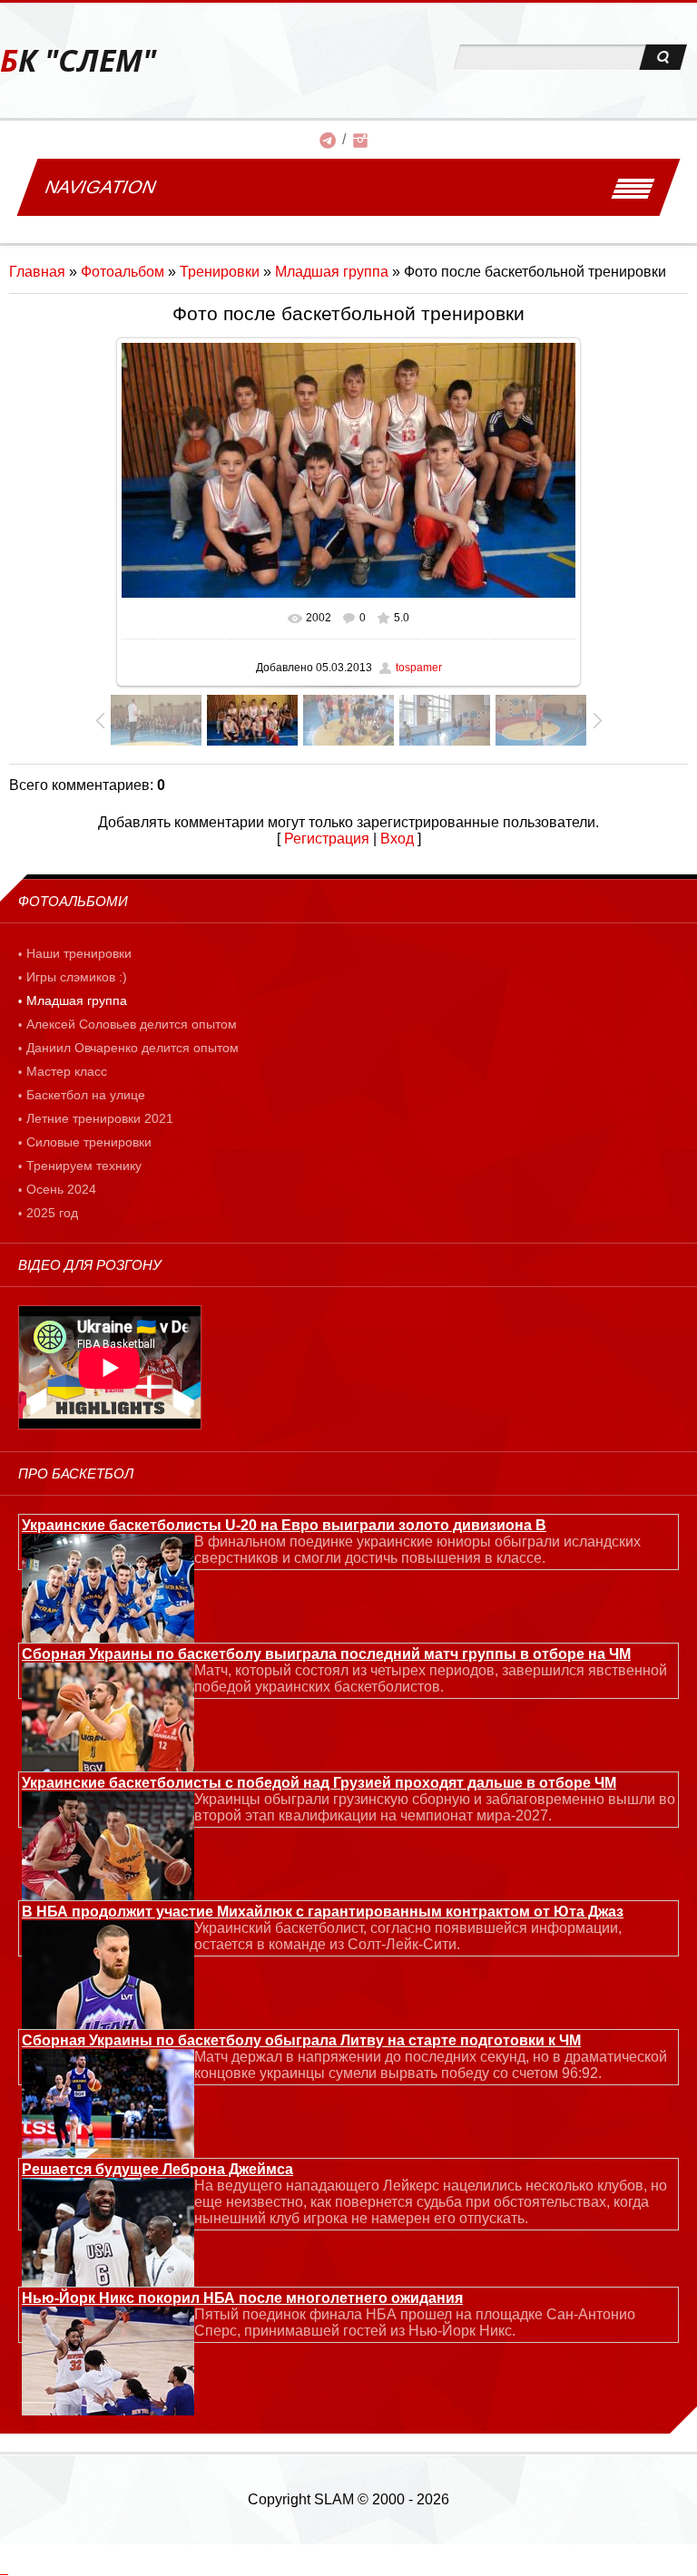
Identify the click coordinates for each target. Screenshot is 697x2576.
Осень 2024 (61, 1189)
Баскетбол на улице (86, 1095)
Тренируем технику (84, 1166)
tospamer (419, 668)
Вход (397, 839)
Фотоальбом (123, 272)
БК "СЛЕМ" (78, 60)
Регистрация (327, 839)
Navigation (100, 187)
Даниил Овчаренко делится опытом (133, 1048)
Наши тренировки (79, 953)
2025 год (52, 1213)
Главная (37, 272)
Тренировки (220, 272)
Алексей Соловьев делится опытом (132, 1024)
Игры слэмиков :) (77, 977)
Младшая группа (332, 272)
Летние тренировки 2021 (100, 1118)
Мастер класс (67, 1071)
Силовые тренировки (89, 1142)
